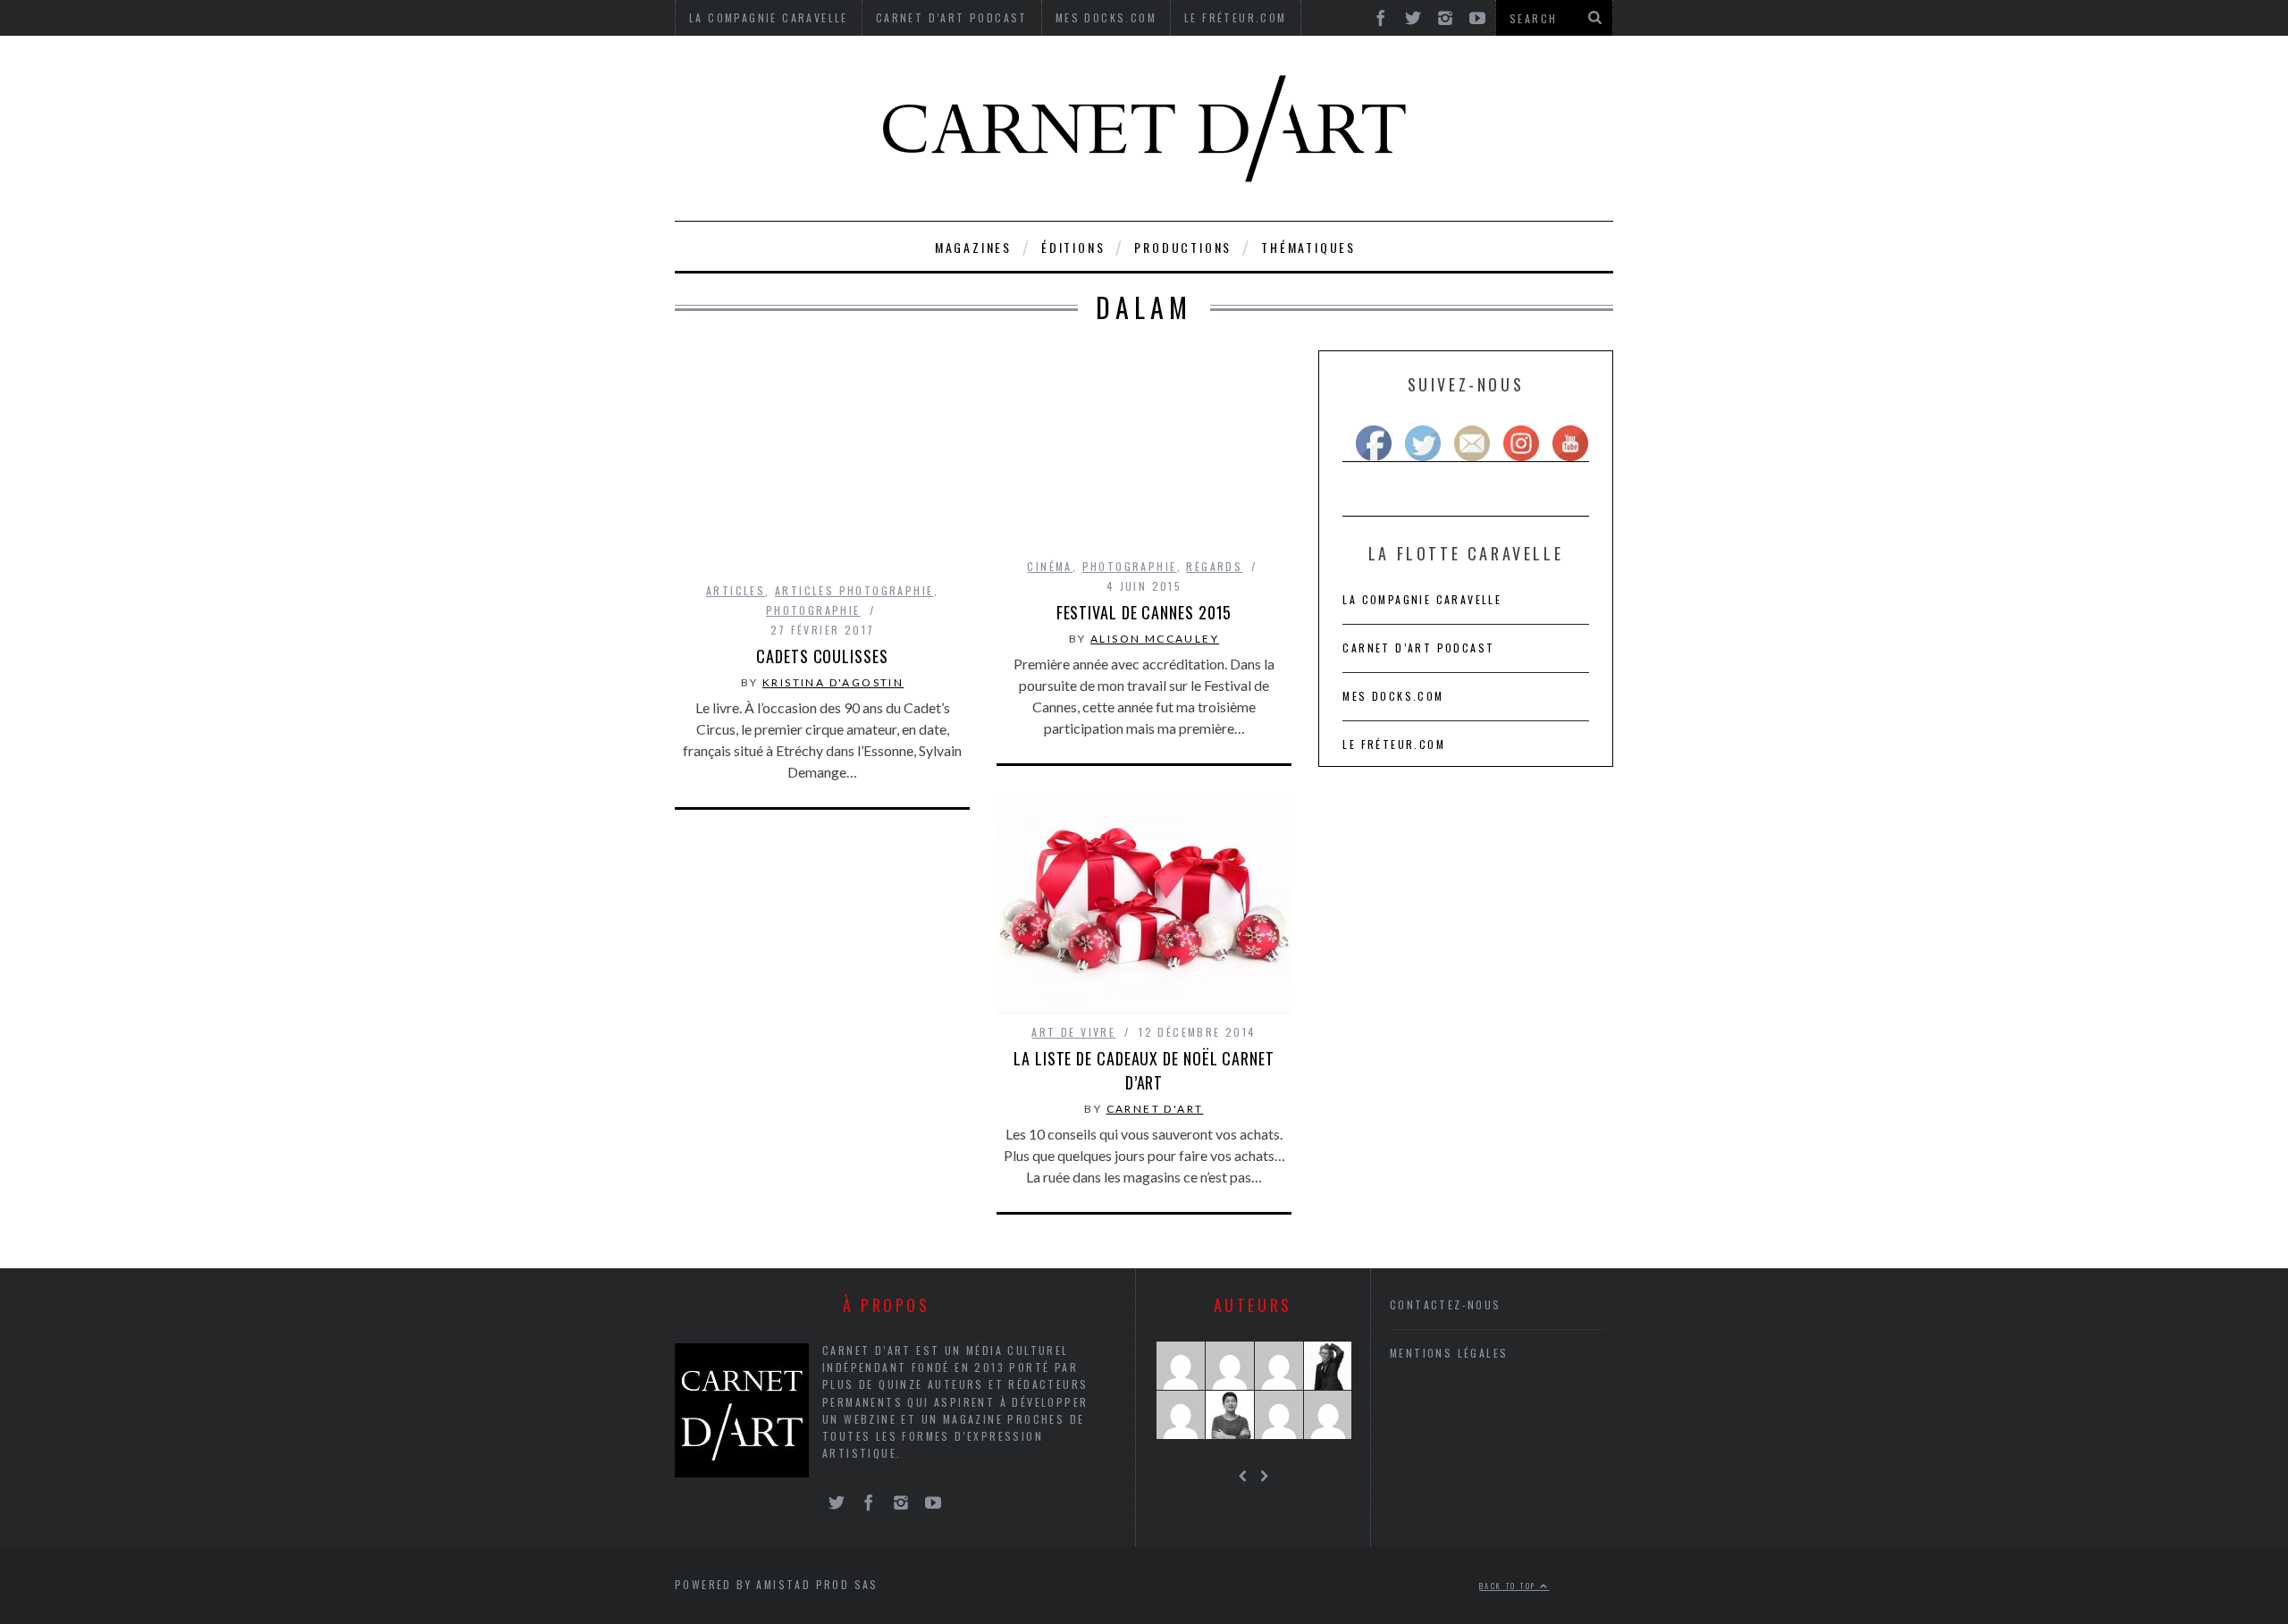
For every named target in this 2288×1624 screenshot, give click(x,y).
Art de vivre (1073, 1032)
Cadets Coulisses (822, 656)
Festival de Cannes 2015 (1144, 612)
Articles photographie (854, 590)
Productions (1183, 247)
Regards (1214, 566)
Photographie (813, 610)
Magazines (973, 247)
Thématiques (1308, 247)
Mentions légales (1449, 1353)
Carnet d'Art (1155, 1109)
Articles (736, 590)
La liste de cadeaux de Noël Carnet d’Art (1144, 1070)
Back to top (1510, 1586)
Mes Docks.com (1393, 696)
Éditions (1073, 247)
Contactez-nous (1446, 1304)
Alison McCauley (1155, 639)
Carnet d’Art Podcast (1418, 648)
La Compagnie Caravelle (1422, 599)
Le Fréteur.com (1394, 744)
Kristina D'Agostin (833, 682)
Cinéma (1049, 566)
